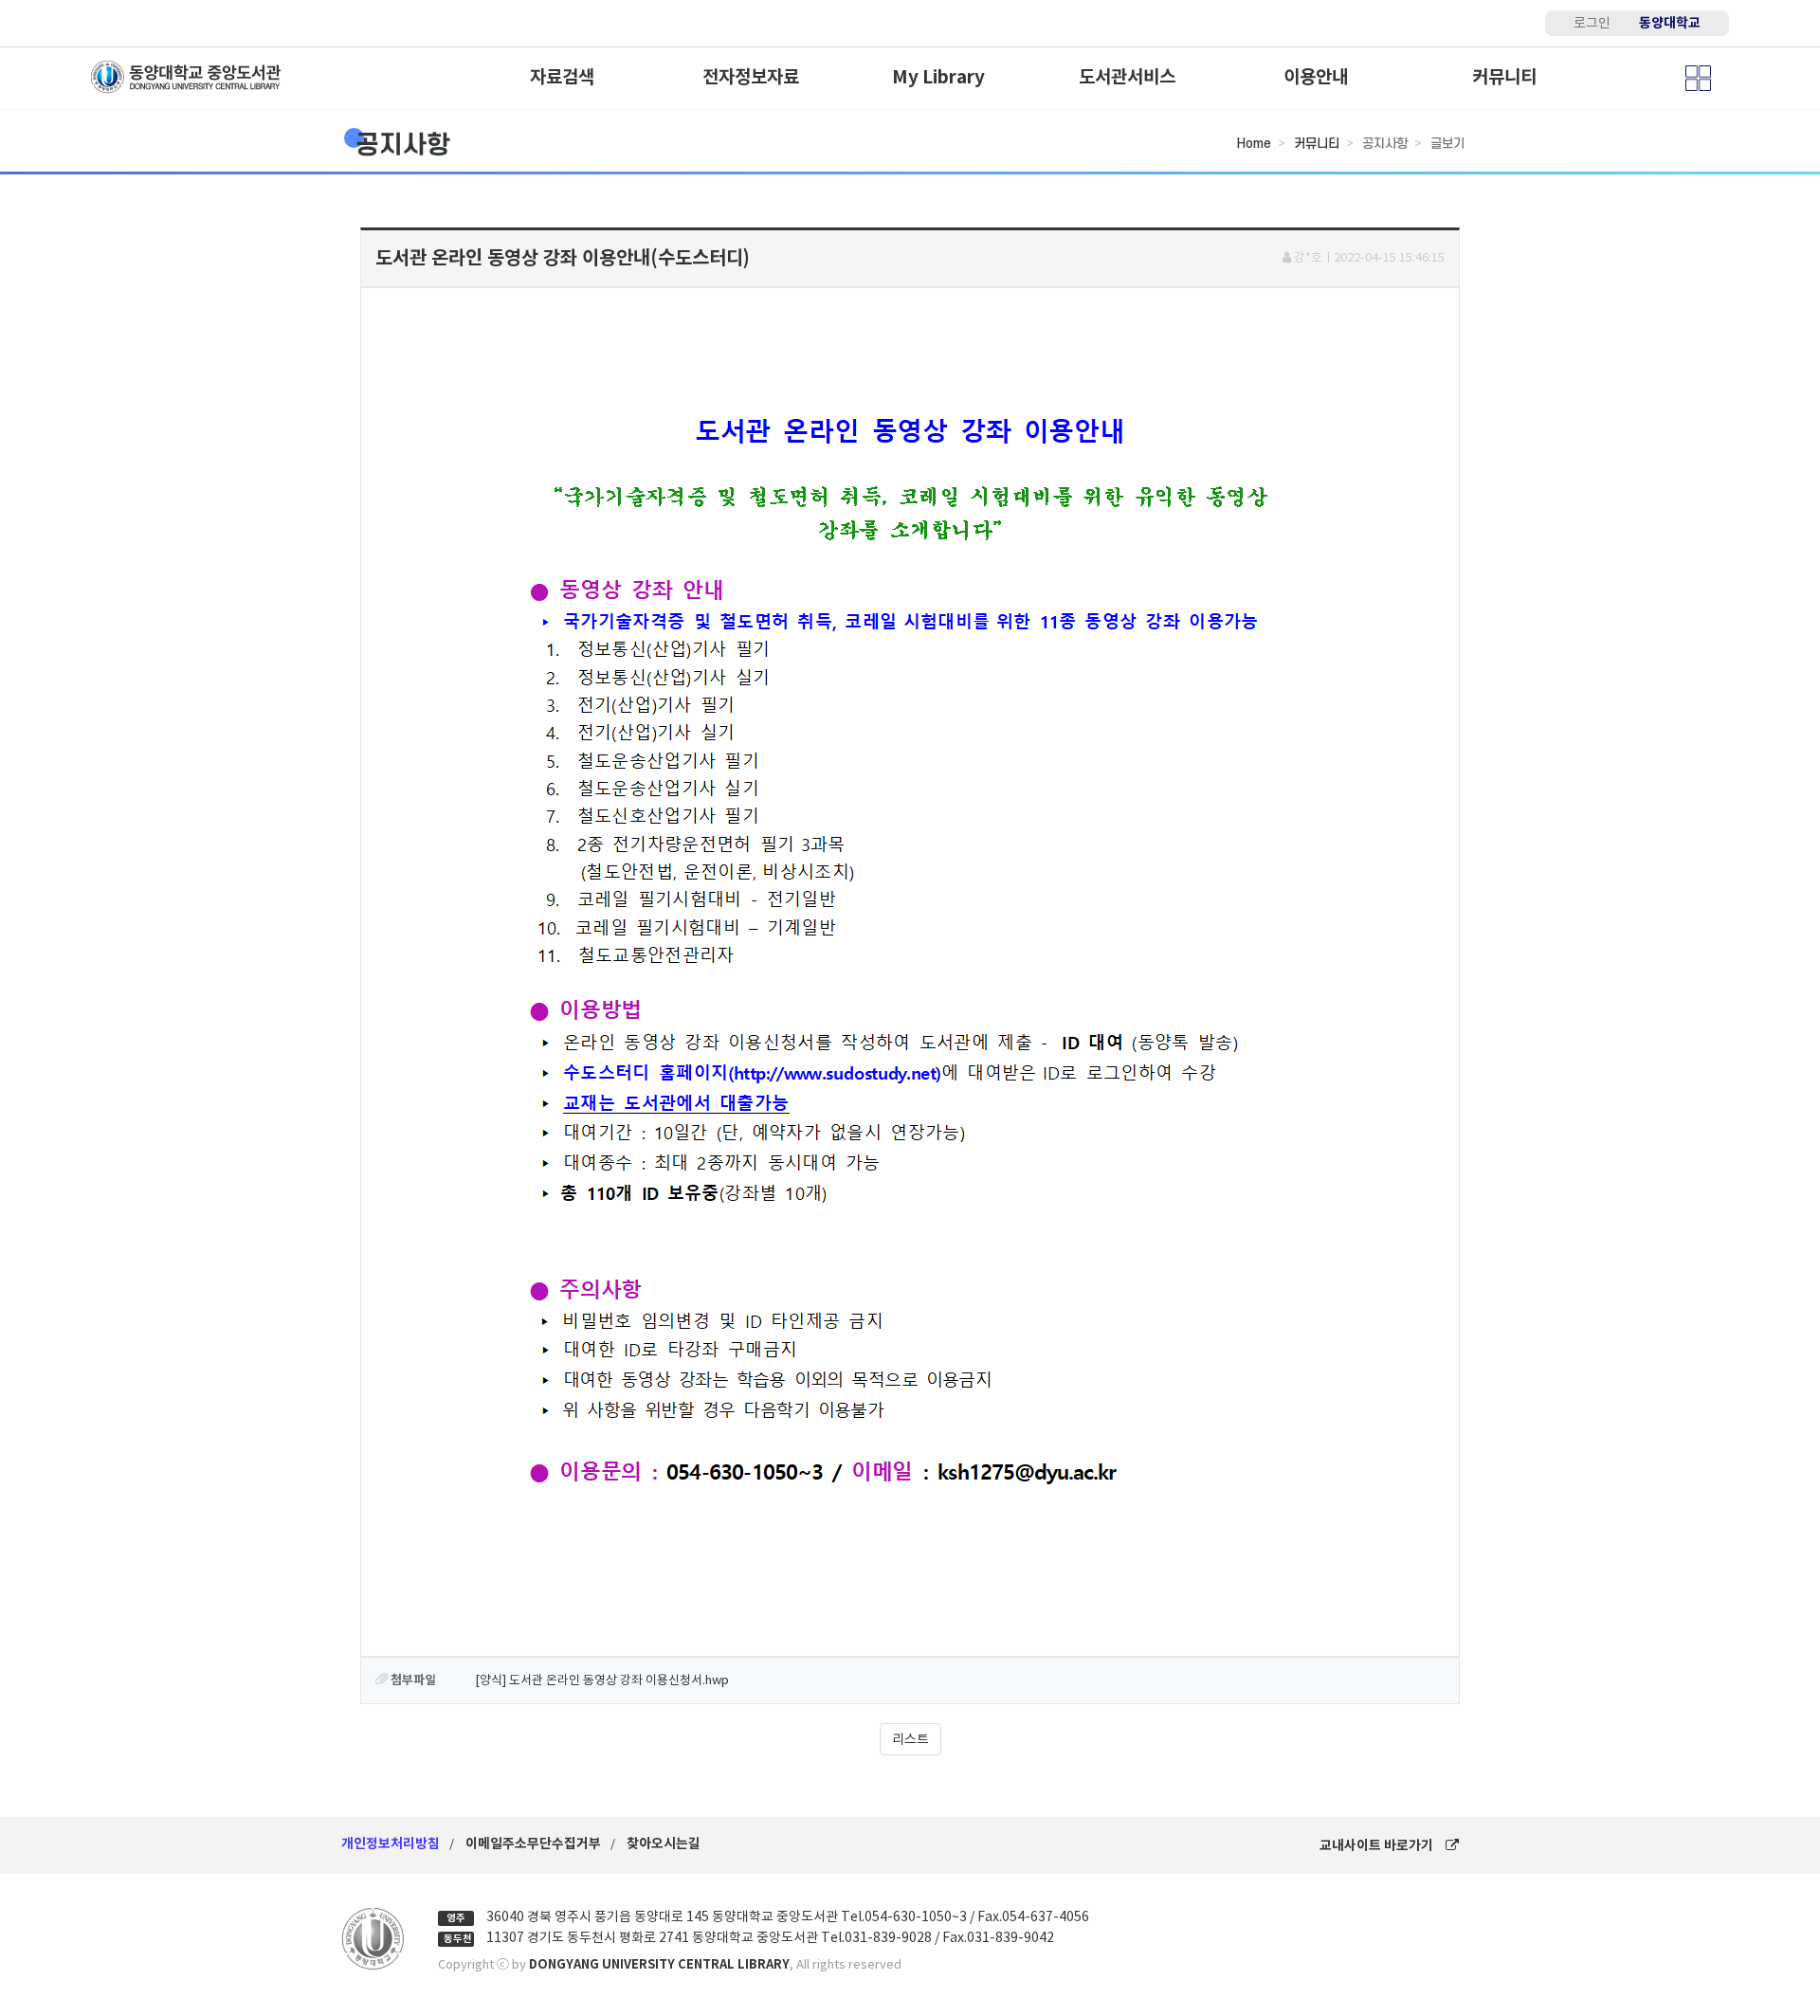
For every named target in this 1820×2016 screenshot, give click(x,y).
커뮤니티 (1504, 77)
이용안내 (1316, 77)
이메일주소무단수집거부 (533, 1843)
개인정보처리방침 (391, 1843)
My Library (938, 77)
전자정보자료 (751, 77)
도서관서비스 (1127, 77)
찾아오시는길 (664, 1843)
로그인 (1592, 23)
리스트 (910, 1739)
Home (1254, 144)
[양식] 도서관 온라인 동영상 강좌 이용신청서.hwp (602, 1680)
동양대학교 (1670, 23)
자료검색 (562, 77)
